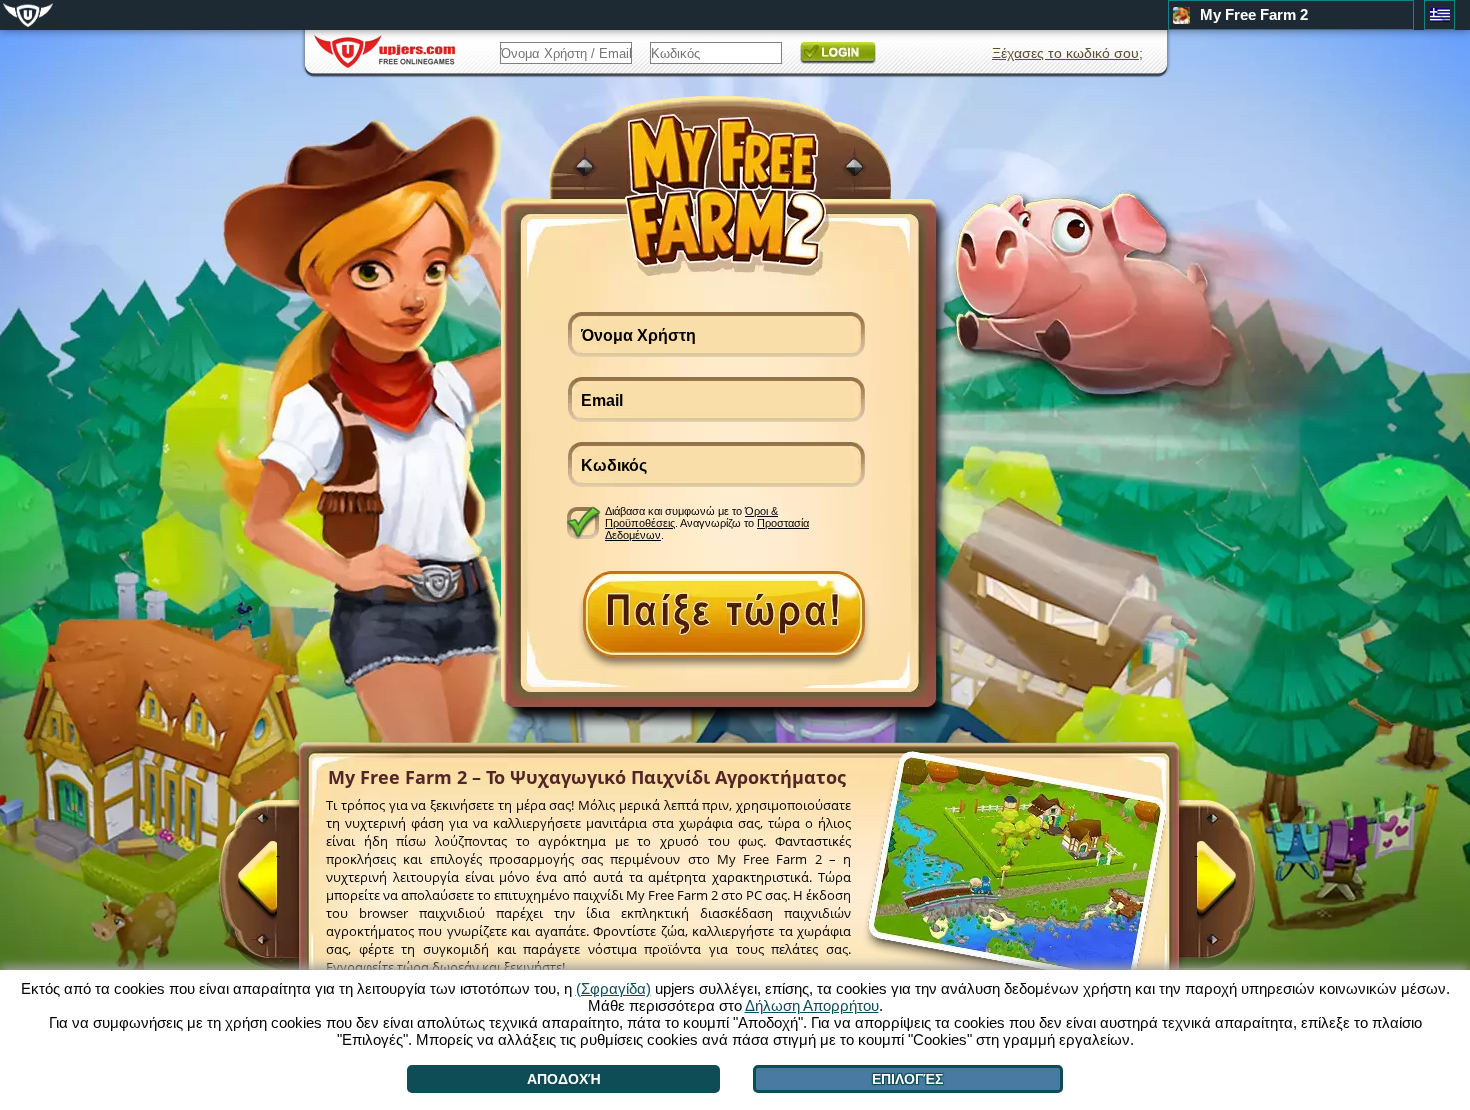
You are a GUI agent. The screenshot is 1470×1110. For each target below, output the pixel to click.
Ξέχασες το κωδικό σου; (1067, 53)
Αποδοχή (564, 1079)
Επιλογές (907, 1079)
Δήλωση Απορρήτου (812, 1005)
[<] (278, 887)
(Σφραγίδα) (613, 988)
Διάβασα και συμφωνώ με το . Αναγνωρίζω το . (707, 522)
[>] (1196, 887)
